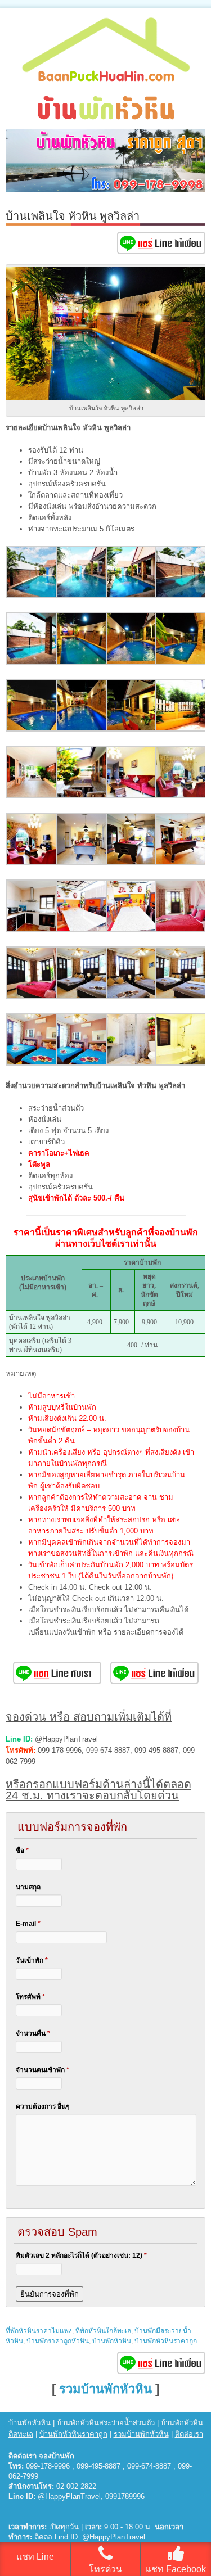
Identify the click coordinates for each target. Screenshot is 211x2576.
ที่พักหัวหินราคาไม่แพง (39, 2331)
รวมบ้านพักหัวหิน (105, 2389)
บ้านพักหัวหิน (112, 2341)
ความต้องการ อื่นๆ (42, 2106)
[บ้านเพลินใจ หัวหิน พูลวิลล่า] (32, 595)
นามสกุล (28, 1887)
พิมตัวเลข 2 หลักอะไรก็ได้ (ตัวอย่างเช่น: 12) (81, 2255)
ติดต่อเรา (189, 2434)
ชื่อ (22, 1851)
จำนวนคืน (33, 2033)
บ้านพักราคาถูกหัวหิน (58, 2341)
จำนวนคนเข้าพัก (42, 2070)
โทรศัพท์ (30, 1997)
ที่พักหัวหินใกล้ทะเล (103, 2331)
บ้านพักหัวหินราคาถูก (166, 2341)
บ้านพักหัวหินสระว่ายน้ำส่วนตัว (106, 2423)
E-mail (28, 1924)
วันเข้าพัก (32, 1960)
